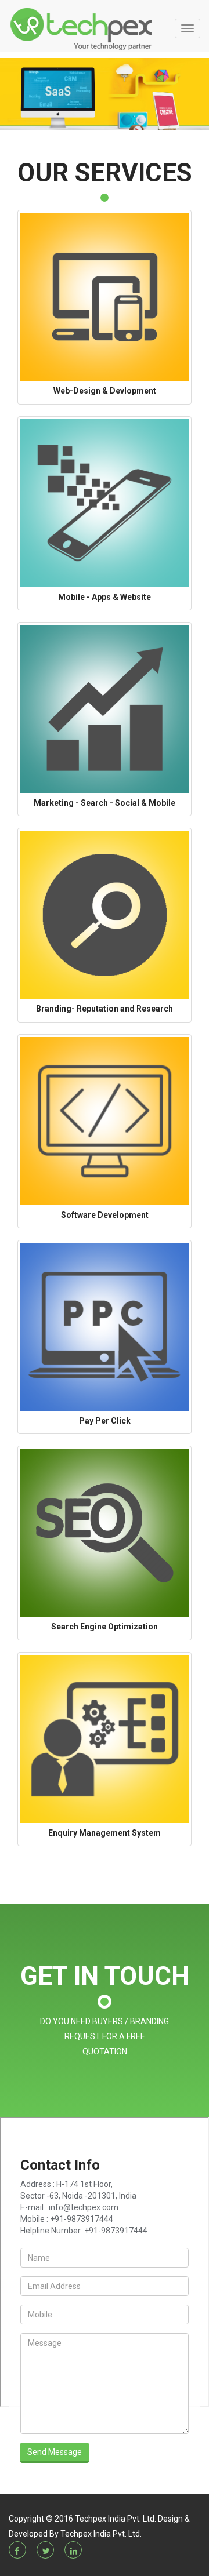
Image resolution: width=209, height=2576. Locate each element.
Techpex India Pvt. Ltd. (101, 2534)
